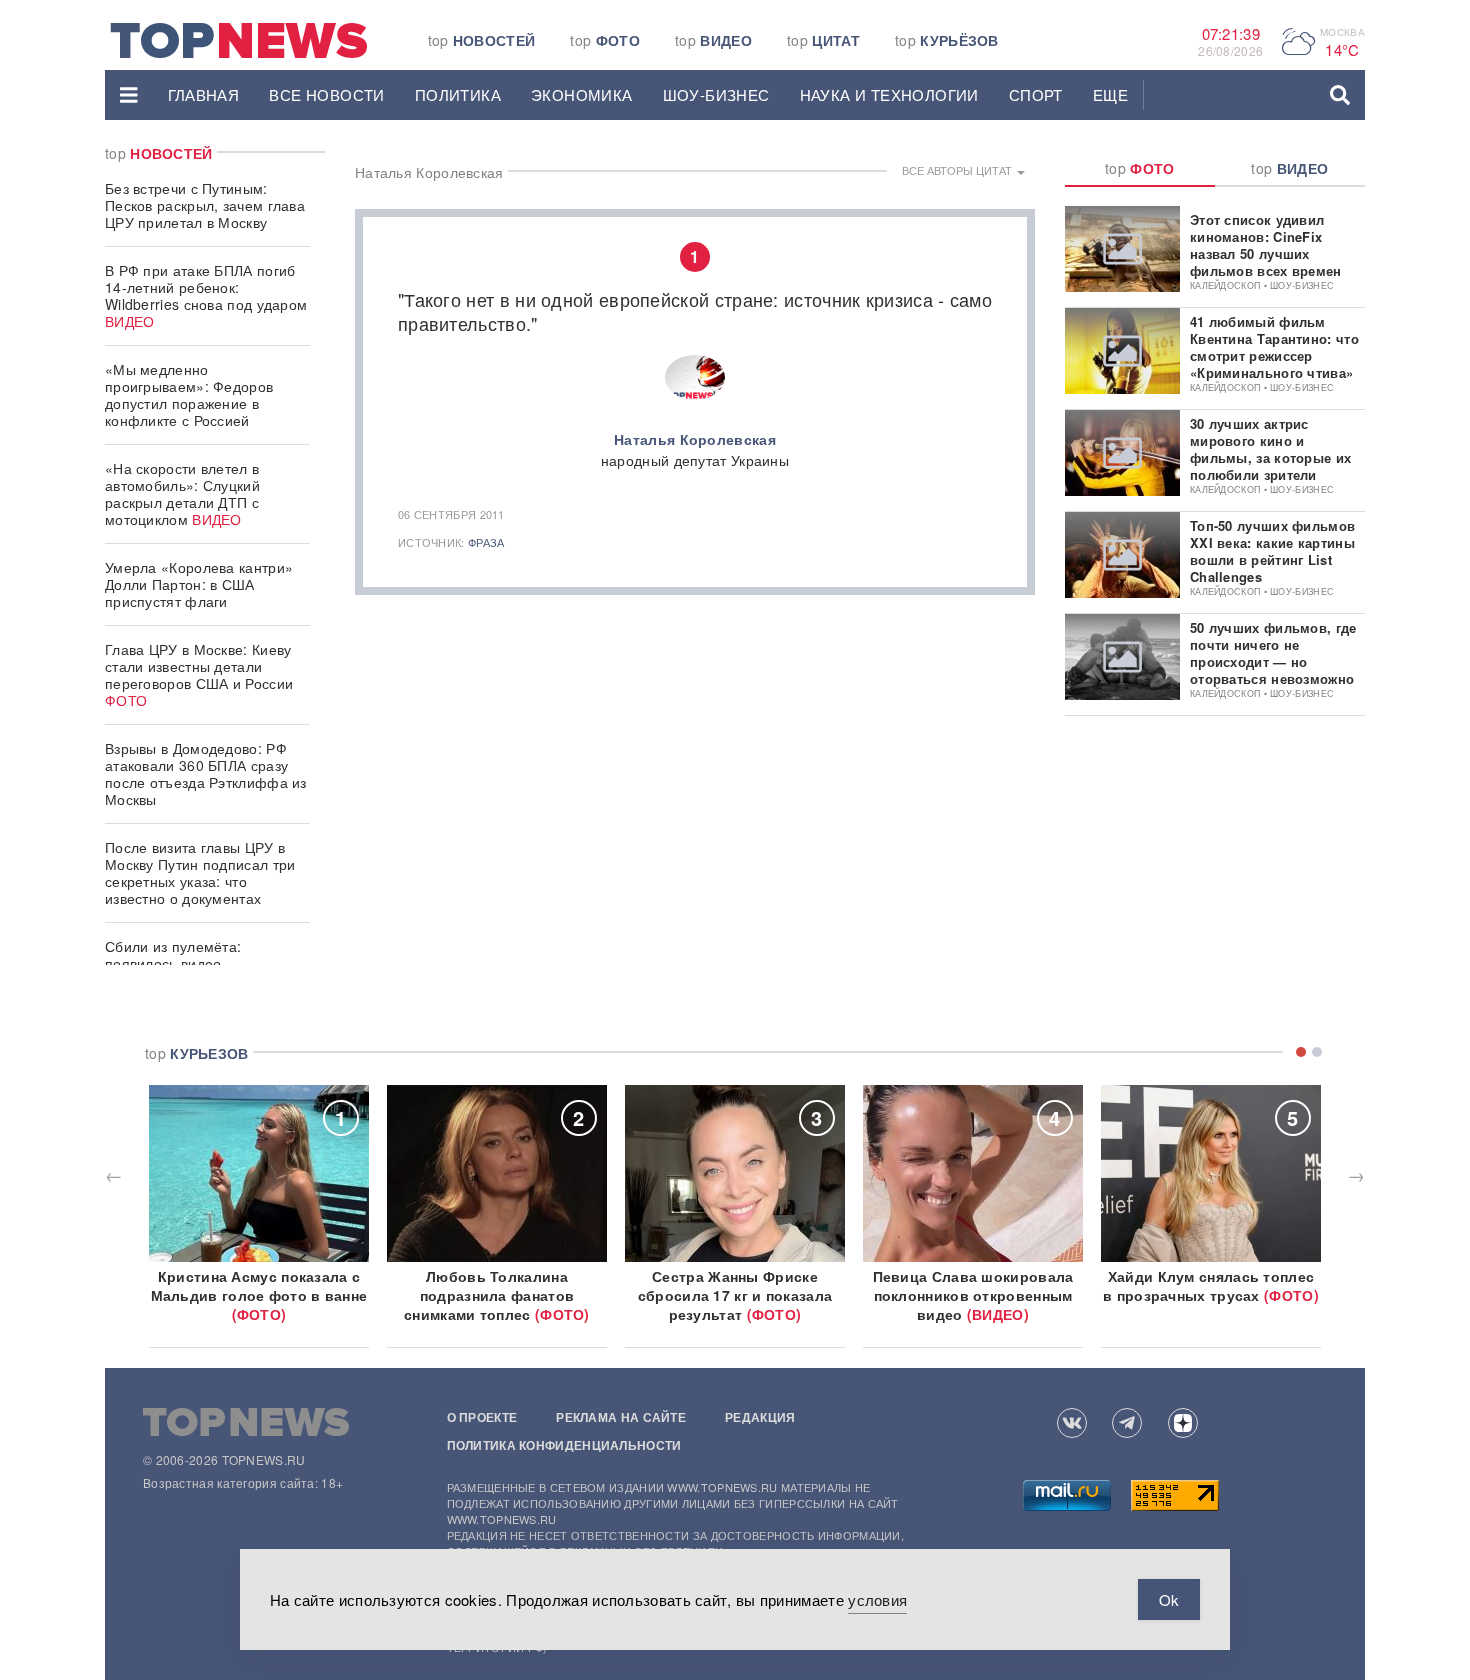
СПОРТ (1036, 94)
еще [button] (1110, 94)
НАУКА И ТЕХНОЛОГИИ (889, 94)
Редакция (760, 1417)
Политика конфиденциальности (564, 1445)
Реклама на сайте (621, 1417)
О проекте (482, 1417)
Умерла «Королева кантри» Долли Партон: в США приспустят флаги (199, 584)
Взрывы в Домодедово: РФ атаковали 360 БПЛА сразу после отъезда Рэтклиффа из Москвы (206, 773)
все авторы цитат (958, 170)
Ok (1169, 1599)
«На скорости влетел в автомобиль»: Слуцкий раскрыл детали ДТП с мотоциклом (182, 493)
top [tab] (1140, 168)
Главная (204, 94)
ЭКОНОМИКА (582, 94)
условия (877, 1599)
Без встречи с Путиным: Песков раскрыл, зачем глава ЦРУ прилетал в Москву (205, 205)
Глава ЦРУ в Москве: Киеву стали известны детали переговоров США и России (199, 674)
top (482, 40)
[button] (129, 95)
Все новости (326, 94)
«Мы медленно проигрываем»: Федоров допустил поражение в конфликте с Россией (189, 394)
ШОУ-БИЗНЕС (716, 94)
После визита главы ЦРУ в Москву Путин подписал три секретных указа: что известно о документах (200, 872)
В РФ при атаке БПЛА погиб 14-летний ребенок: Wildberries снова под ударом (206, 295)
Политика (458, 94)
